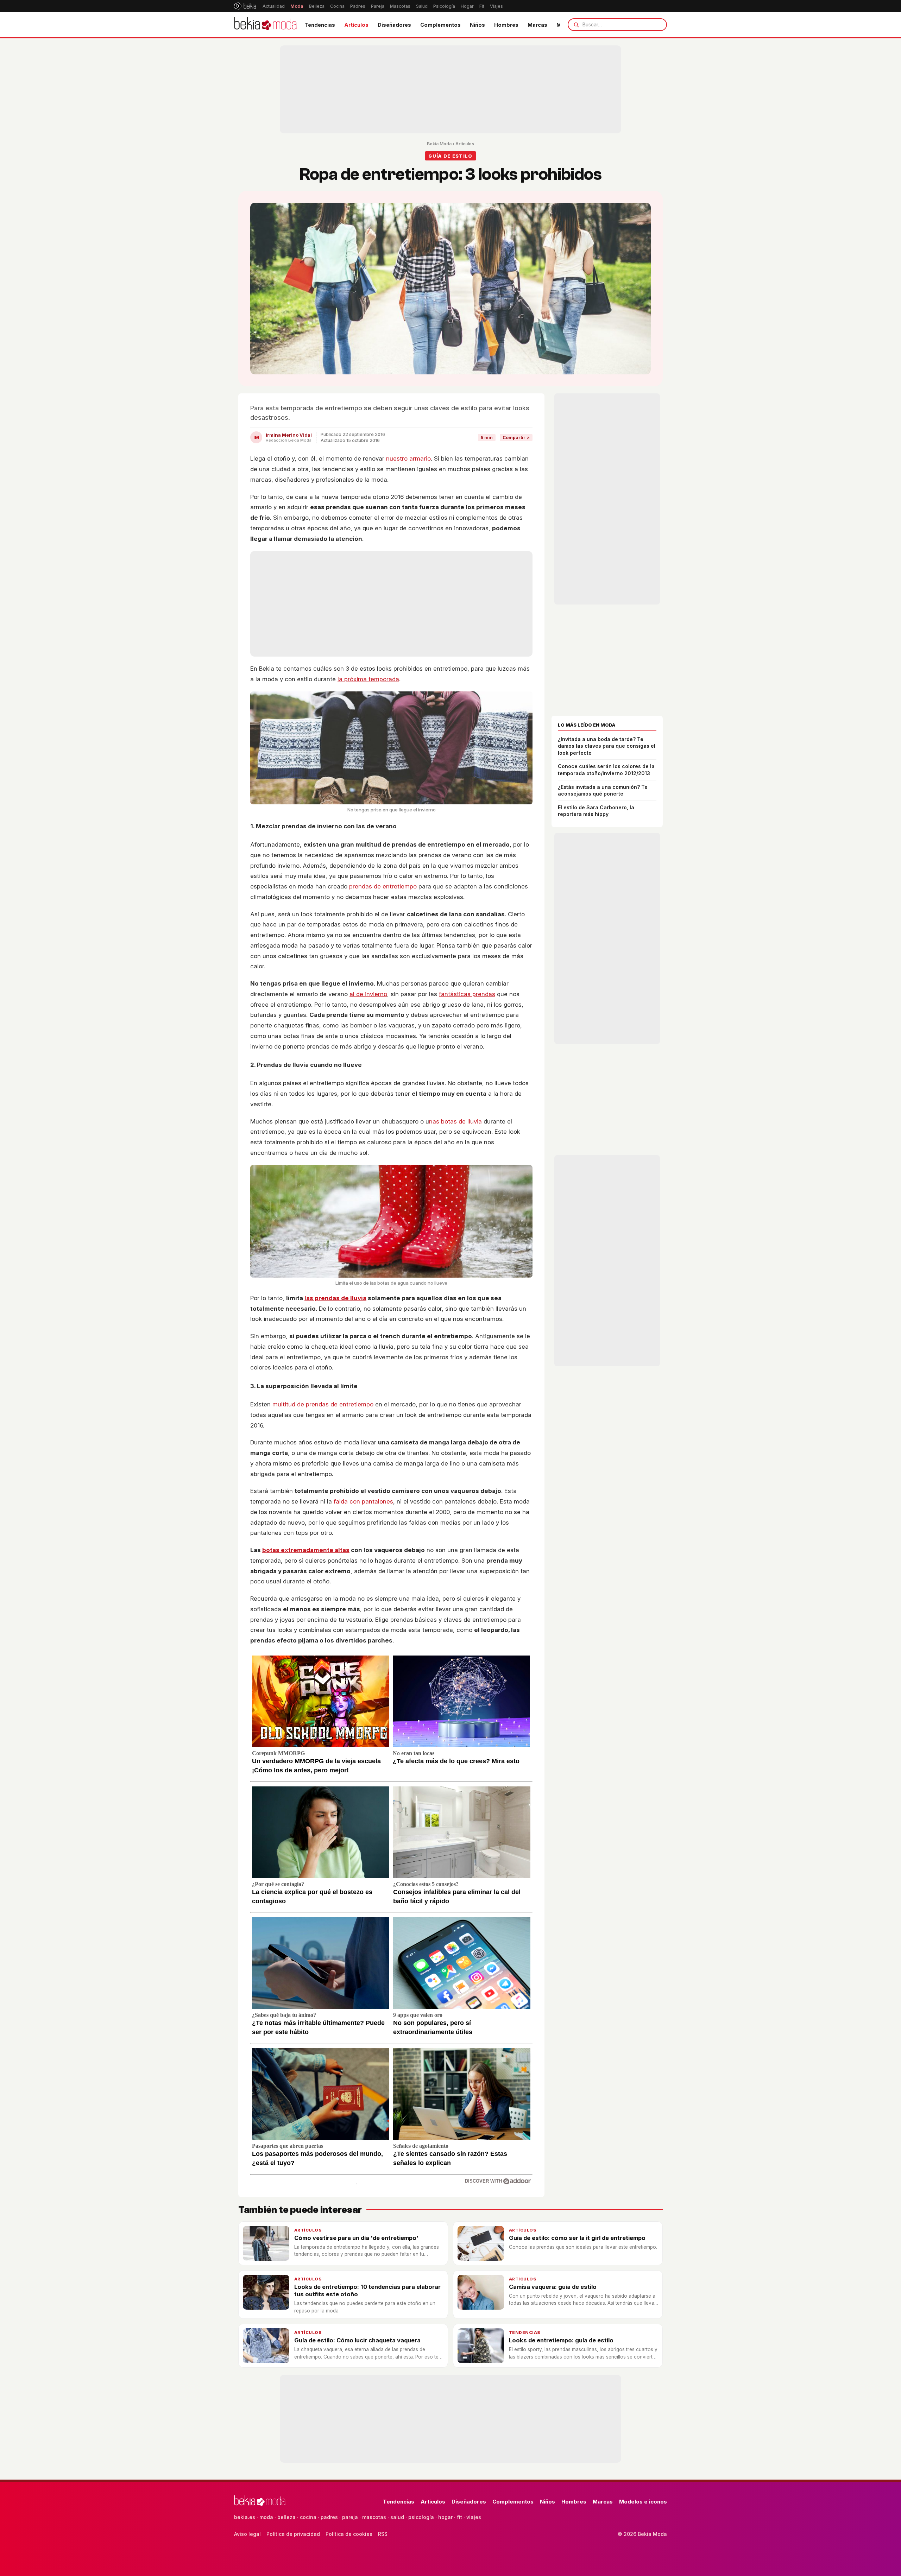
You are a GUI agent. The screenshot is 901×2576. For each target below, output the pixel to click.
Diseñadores (394, 25)
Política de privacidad (293, 2534)
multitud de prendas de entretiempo (323, 1404)
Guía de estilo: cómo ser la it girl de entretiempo (577, 2238)
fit (459, 2517)
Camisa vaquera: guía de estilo (553, 2287)
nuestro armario (408, 458)
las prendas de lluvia (335, 1298)
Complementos (440, 25)
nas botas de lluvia (455, 1121)
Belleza (317, 6)
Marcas (537, 25)
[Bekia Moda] (265, 25)
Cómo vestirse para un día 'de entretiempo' (356, 2238)
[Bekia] (245, 6)
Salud (422, 6)
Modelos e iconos (643, 2502)
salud (397, 2517)
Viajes (496, 6)
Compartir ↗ (516, 438)
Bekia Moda (439, 144)
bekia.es (245, 2517)
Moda (297, 6)
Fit (482, 6)
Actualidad (274, 6)
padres (329, 2517)
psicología (421, 2517)
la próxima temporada (368, 679)
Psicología (444, 6)
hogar (445, 2517)
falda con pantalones (363, 1501)
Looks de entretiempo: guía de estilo (561, 2340)
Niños (477, 25)
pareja (350, 2517)
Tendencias (320, 25)
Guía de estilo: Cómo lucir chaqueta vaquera (357, 2340)
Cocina (337, 6)
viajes (474, 2517)
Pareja (378, 6)
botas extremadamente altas (306, 1550)
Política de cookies (349, 2534)
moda (266, 2517)
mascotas (374, 2517)
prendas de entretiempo (383, 886)
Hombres (506, 25)
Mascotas (400, 6)
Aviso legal (247, 2534)
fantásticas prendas (467, 994)
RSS (383, 2534)
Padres (358, 6)
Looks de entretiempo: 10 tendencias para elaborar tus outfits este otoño (367, 2290)
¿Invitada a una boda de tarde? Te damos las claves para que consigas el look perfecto (607, 746)
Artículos (356, 25)
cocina (308, 2517)
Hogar (467, 6)
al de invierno (368, 994)
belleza (286, 2517)
